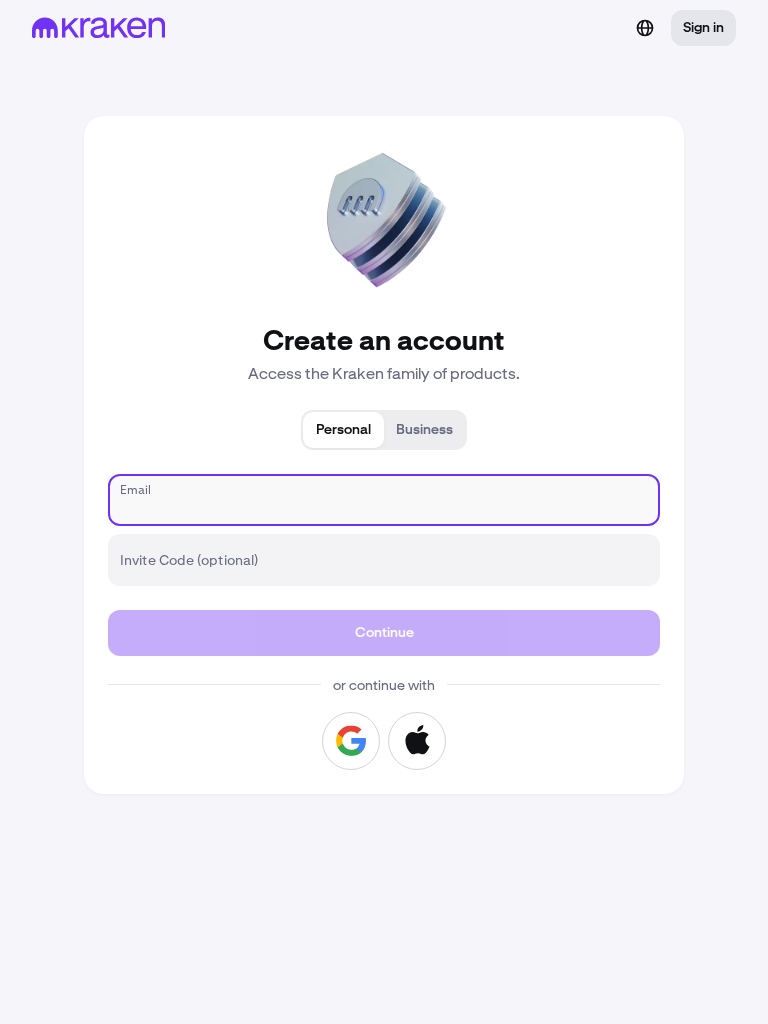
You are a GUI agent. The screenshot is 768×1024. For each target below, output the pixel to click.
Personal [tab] (343, 430)
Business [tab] (424, 430)
